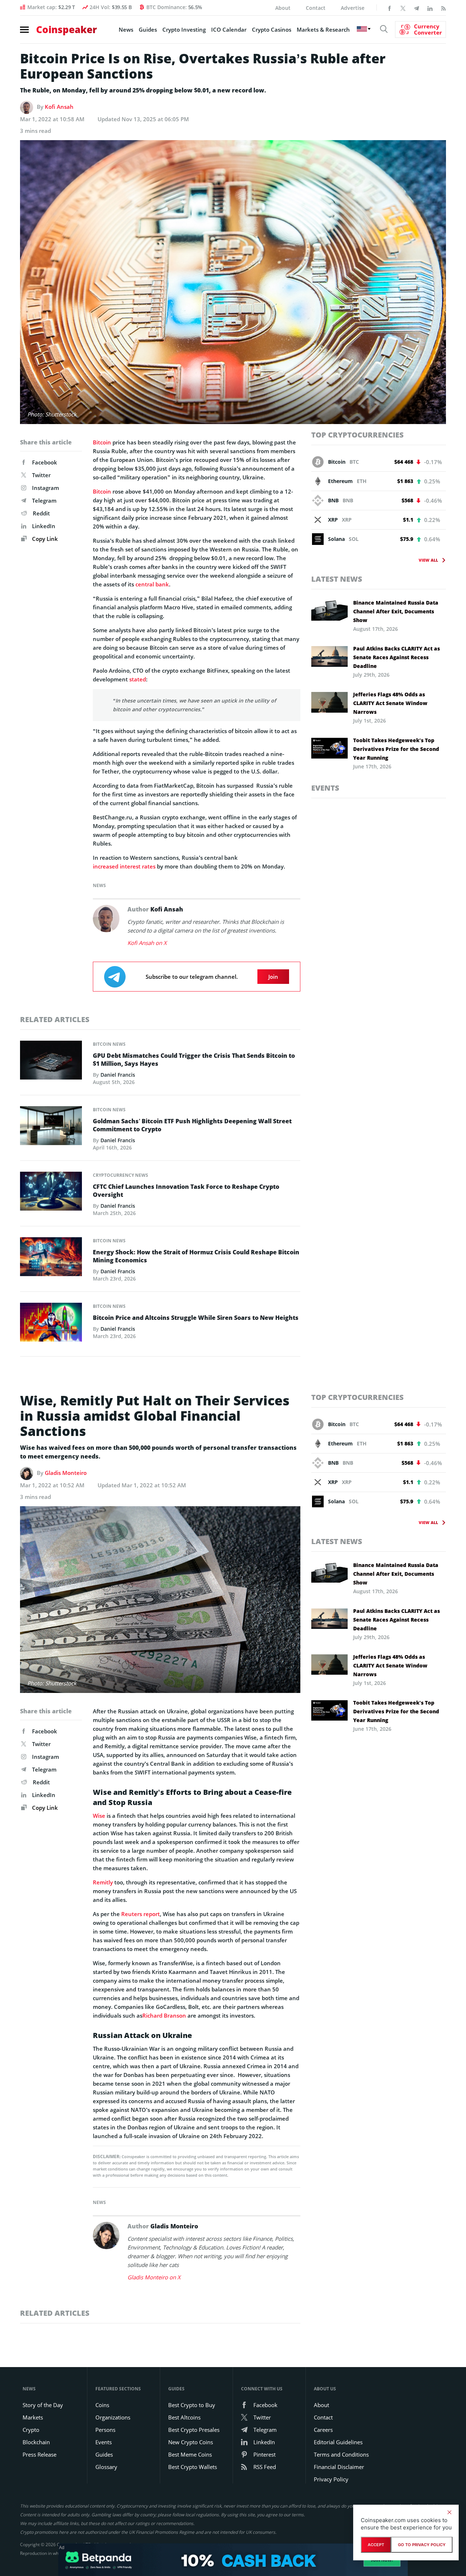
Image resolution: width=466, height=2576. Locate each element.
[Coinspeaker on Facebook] (390, 8)
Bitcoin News (109, 1044)
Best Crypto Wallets (193, 2467)
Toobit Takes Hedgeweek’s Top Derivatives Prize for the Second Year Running (396, 749)
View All (428, 560)
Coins (102, 2405)
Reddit (41, 513)
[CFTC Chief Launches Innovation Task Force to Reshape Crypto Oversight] (51, 1193)
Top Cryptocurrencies (358, 435)
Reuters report (141, 1914)
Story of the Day (43, 2405)
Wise (99, 1816)
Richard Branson (164, 2015)
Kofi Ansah (59, 107)
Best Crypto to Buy (192, 2405)
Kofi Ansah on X (147, 943)
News (126, 29)
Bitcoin (102, 442)
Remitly (103, 1882)
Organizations (113, 2417)
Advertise (353, 8)
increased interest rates (124, 866)
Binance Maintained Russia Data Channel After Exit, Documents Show (396, 611)
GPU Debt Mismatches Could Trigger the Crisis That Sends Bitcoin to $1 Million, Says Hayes (194, 1060)
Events (325, 788)
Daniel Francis (118, 1075)
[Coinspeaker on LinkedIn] (430, 8)
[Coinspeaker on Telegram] (416, 8)
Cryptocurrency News (121, 1175)
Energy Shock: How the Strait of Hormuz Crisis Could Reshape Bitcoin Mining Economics (196, 1256)
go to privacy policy (422, 2545)
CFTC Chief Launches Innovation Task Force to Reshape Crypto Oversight (186, 1191)
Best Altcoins (184, 2417)
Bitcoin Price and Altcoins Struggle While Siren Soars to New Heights (196, 1318)
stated (138, 679)
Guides (148, 29)
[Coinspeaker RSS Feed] (443, 8)
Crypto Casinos (272, 29)
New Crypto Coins (191, 2442)
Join (273, 977)
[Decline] (449, 2512)
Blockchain (36, 2442)
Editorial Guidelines (338, 2442)
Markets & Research (323, 29)
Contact (316, 8)
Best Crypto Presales (194, 2430)
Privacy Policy (331, 2479)
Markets (33, 2417)
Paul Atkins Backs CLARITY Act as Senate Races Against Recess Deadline (396, 657)
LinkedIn (44, 526)
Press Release (40, 2454)
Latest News (337, 579)
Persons (105, 2430)
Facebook (45, 462)
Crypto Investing (184, 29)
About (283, 8)
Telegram (44, 500)
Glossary (106, 2467)
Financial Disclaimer (339, 2467)
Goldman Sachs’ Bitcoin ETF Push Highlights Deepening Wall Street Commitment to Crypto (192, 1125)
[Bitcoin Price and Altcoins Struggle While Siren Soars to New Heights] (51, 1324)
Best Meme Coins (190, 2454)
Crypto (31, 2430)
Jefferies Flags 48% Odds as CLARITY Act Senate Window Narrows (390, 703)
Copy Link (44, 539)
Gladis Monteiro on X (154, 2277)
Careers (323, 2430)
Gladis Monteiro (66, 1473)
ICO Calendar (229, 29)
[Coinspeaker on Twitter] (403, 8)
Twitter (41, 475)
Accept (376, 2545)
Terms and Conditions (341, 2454)
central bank (152, 584)
